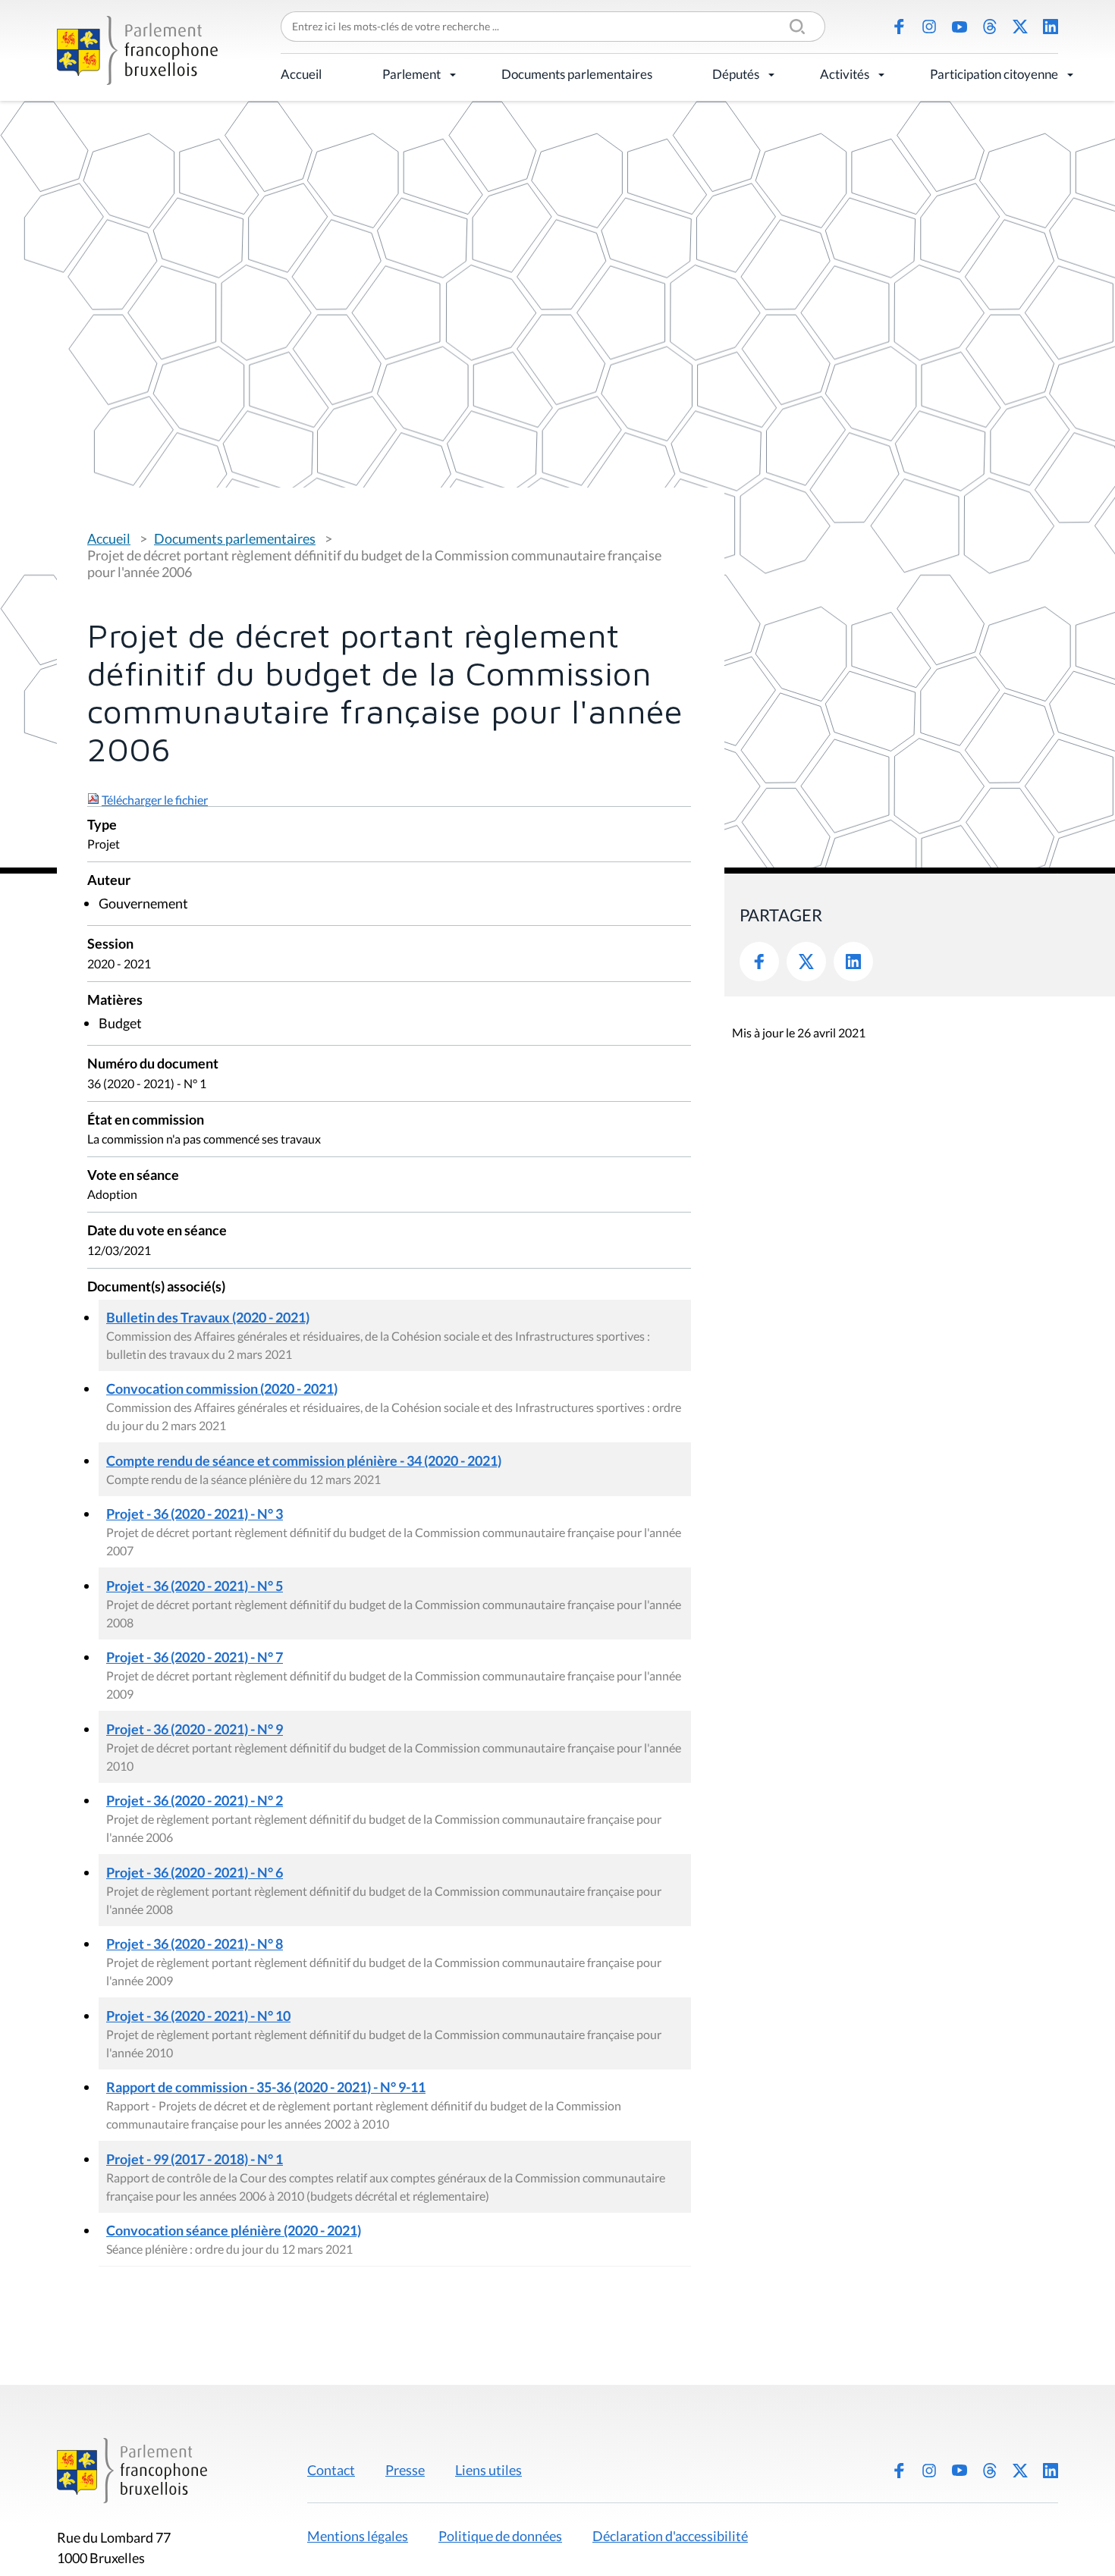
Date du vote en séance (157, 1231)
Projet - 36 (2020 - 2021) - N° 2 (195, 1800)
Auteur (109, 881)
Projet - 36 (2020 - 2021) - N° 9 (195, 1729)
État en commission (146, 1120)
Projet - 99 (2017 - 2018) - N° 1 (195, 2159)
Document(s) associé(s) (156, 1287)
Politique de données (500, 2536)
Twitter (806, 962)
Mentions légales (358, 2536)
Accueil (301, 74)
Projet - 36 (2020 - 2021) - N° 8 (195, 1944)
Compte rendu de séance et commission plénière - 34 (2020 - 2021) (304, 1461)
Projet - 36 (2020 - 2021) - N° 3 (195, 1514)
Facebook (899, 27)
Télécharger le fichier (155, 800)
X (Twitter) (1020, 27)
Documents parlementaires (577, 74)
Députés (736, 74)
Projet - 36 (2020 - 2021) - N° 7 (195, 1657)
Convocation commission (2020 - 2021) (222, 1388)
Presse (405, 2470)
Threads (990, 27)
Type (102, 825)
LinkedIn (1051, 27)
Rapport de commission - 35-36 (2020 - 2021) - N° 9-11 (266, 2087)
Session (110, 944)
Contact (331, 2470)
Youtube (960, 27)
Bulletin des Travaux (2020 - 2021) (208, 1317)
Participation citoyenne (994, 74)
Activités (845, 74)
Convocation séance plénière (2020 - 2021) (234, 2230)
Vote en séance (133, 1176)
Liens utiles (488, 2470)
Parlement (411, 74)
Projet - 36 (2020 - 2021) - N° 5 (195, 1586)
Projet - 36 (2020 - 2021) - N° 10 (198, 2016)
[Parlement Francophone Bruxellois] (137, 50)
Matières (115, 1001)
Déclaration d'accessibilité (670, 2536)
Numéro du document (153, 1064)
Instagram (929, 27)
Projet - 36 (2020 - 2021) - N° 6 (195, 1872)
